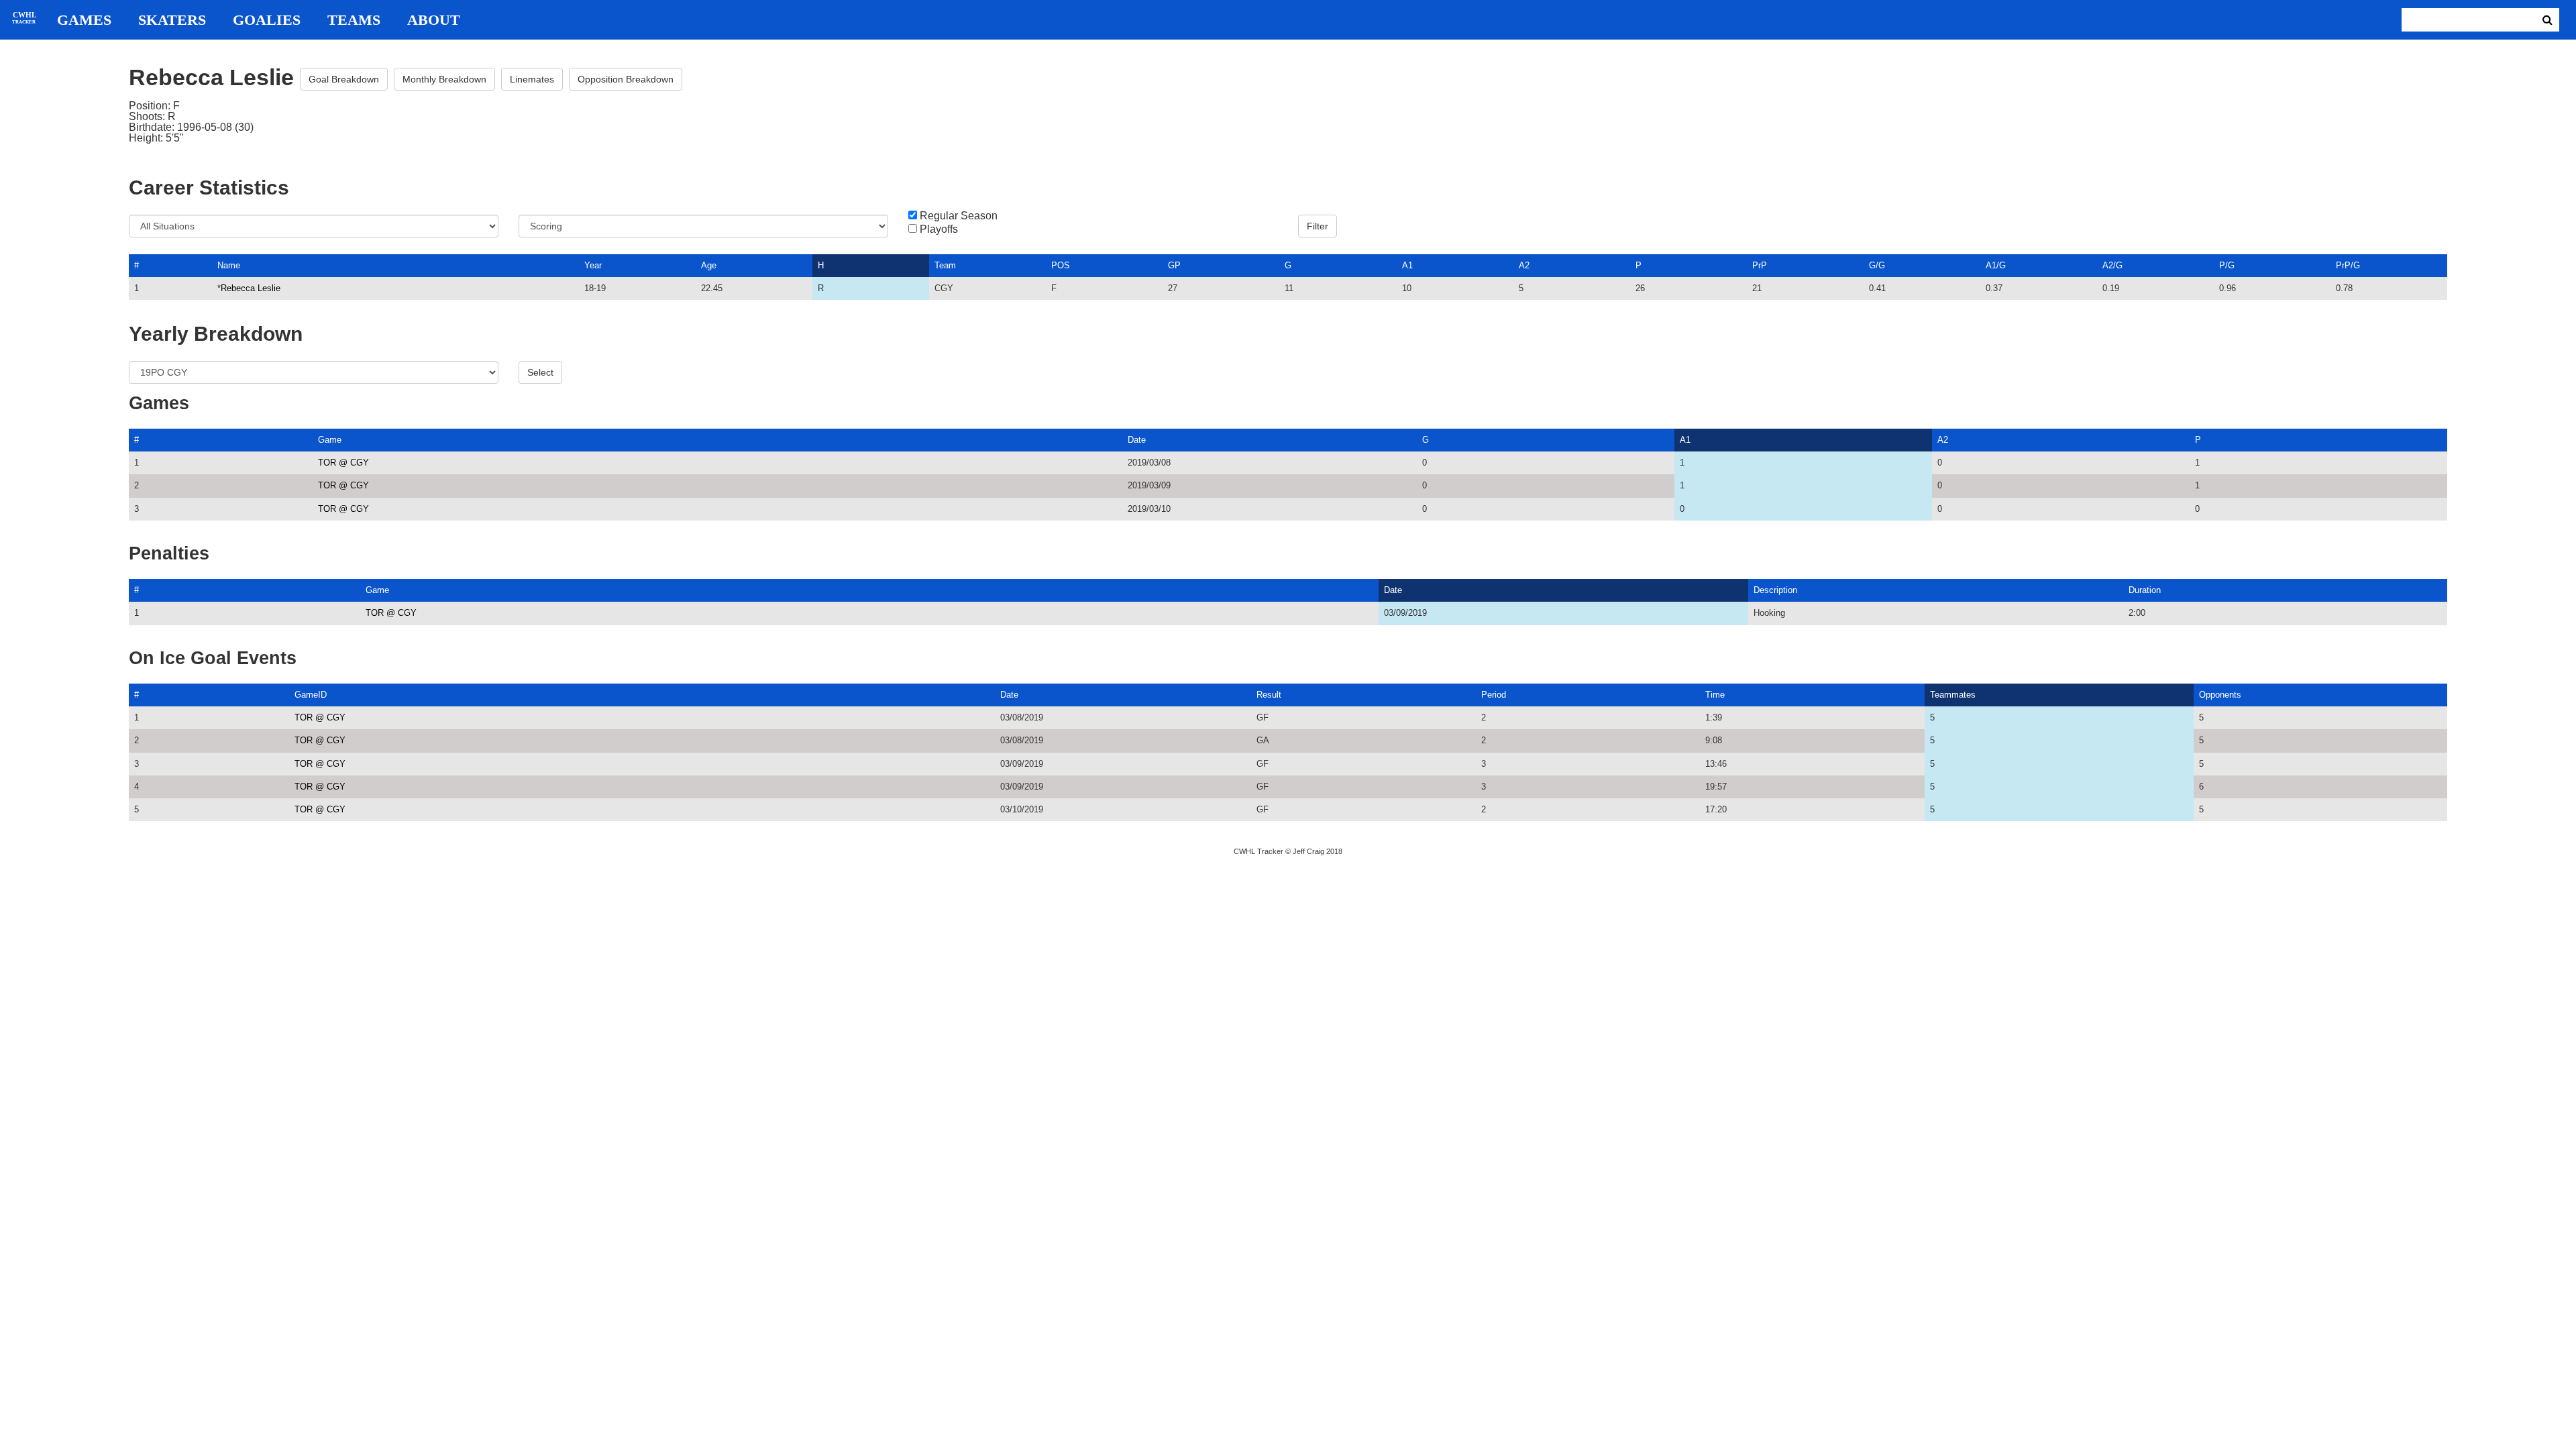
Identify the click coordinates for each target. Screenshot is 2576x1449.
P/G (2227, 265)
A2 (1524, 265)
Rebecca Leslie (251, 288)
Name (229, 265)
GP (1174, 265)
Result (1269, 695)
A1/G (1996, 265)
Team (945, 265)
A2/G (2112, 265)
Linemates (532, 79)
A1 (1407, 265)
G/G (1877, 265)
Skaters (172, 20)
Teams (354, 20)
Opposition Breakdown (626, 79)
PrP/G (2348, 265)
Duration (2145, 590)
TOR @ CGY (343, 463)
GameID (311, 695)
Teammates (1953, 695)
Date (1137, 440)
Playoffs (939, 229)
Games (84, 20)
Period (1494, 695)
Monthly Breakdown (444, 79)
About (434, 20)
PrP (1760, 265)
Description (1775, 590)
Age (709, 265)
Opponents (2220, 695)
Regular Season (959, 216)
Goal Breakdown (344, 79)
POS (1061, 265)
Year (593, 265)
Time (1715, 695)
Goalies (267, 20)
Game (330, 440)
